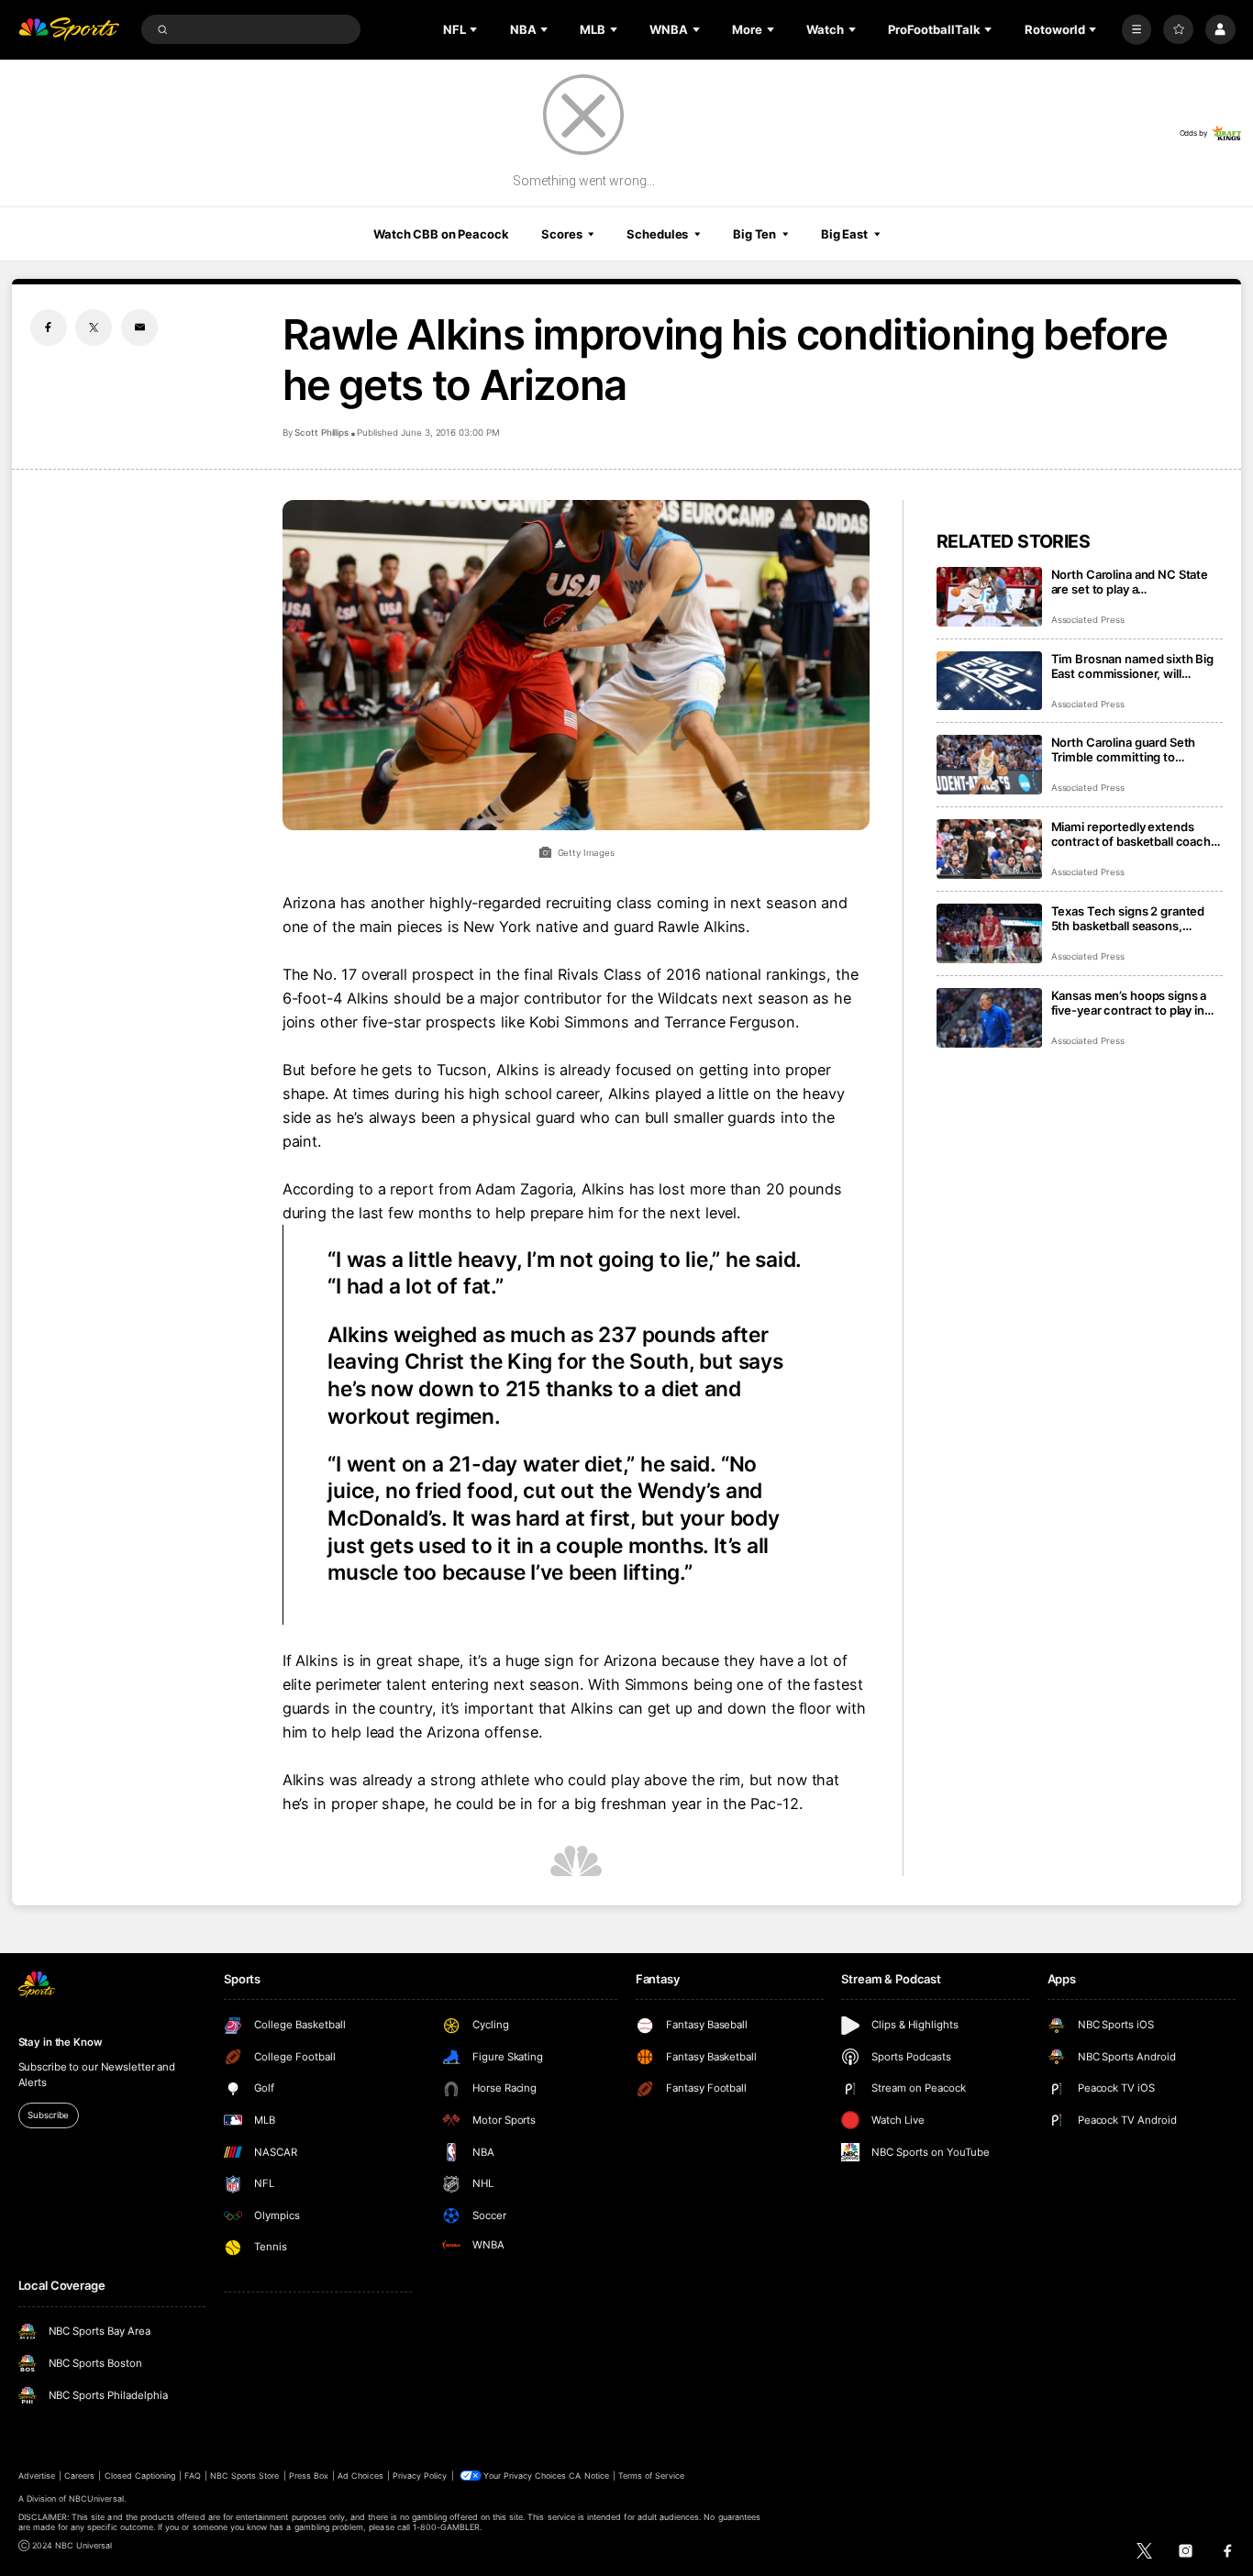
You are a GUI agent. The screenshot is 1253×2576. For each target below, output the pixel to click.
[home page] (69, 30)
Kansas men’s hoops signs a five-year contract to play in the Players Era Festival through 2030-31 (1129, 1003)
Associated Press (1088, 620)
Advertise (37, 2476)
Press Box (309, 2476)
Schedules (657, 234)
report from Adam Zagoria (481, 1189)
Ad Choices (360, 2476)
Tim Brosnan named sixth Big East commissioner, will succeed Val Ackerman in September (1133, 666)
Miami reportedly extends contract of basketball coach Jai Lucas (1131, 834)
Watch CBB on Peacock (441, 234)
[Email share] (139, 328)
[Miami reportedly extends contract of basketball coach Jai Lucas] (989, 849)
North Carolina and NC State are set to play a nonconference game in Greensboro (1130, 582)
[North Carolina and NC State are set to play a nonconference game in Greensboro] (989, 597)
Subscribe (48, 2115)
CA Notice (588, 2476)
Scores (561, 234)
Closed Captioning (140, 2476)
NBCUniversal (96, 2498)
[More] (1137, 30)
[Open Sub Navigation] (475, 29)
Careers (79, 2476)
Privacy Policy (420, 2476)
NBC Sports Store (245, 2476)
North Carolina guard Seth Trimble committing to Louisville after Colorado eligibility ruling (1124, 749)
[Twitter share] (94, 328)
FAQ (192, 2476)
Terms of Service (651, 2476)
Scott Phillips (322, 433)
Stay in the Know (61, 2042)
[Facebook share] (49, 328)
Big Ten (754, 234)
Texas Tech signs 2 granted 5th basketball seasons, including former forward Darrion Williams (1128, 918)
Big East (844, 234)
